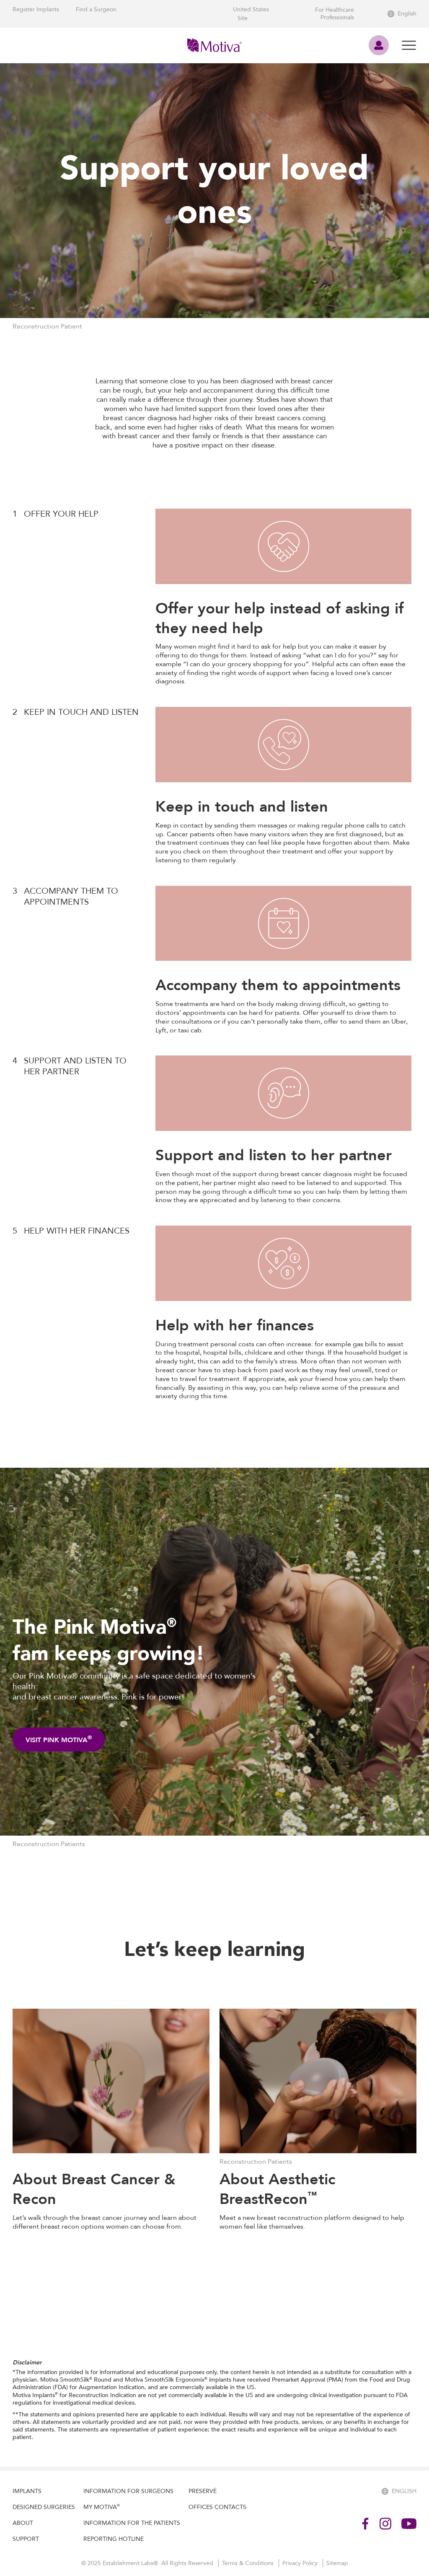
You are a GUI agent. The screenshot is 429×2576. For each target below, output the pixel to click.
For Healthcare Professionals (335, 14)
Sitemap (337, 2563)
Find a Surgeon (96, 9)
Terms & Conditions (249, 2563)
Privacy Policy (301, 2563)
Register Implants (36, 9)
